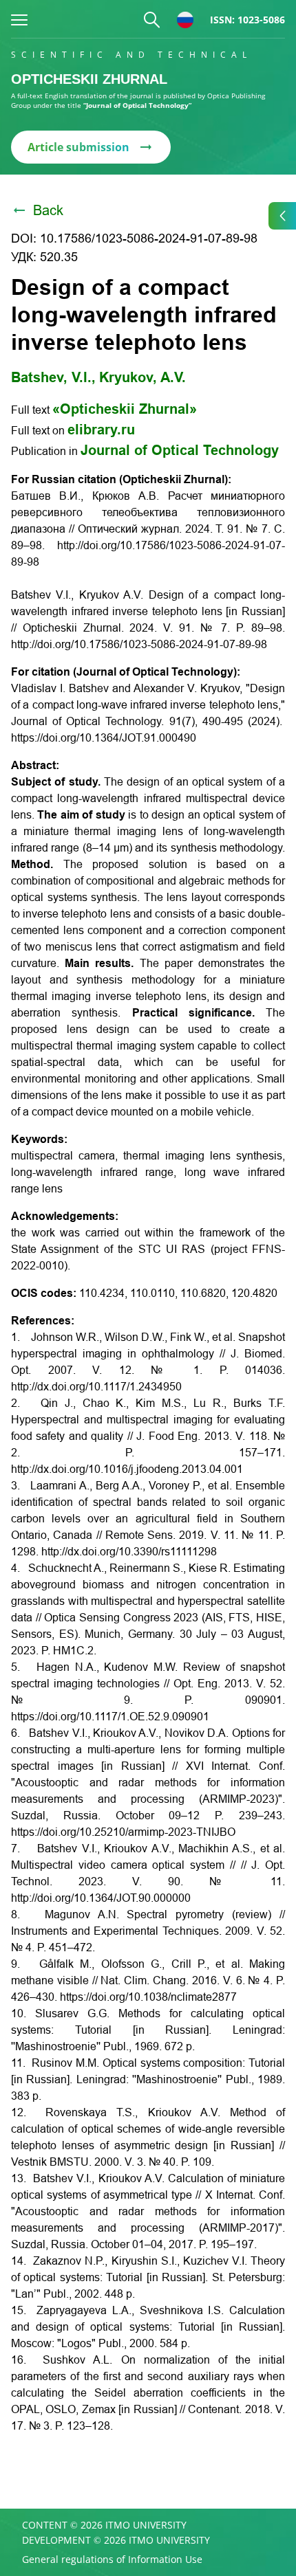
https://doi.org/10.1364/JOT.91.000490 (104, 738)
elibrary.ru (101, 430)
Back (48, 210)
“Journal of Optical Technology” (137, 105)
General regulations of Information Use (112, 2560)
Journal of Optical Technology (180, 450)
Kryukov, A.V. (142, 377)
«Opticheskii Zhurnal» (125, 409)
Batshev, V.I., (53, 377)
